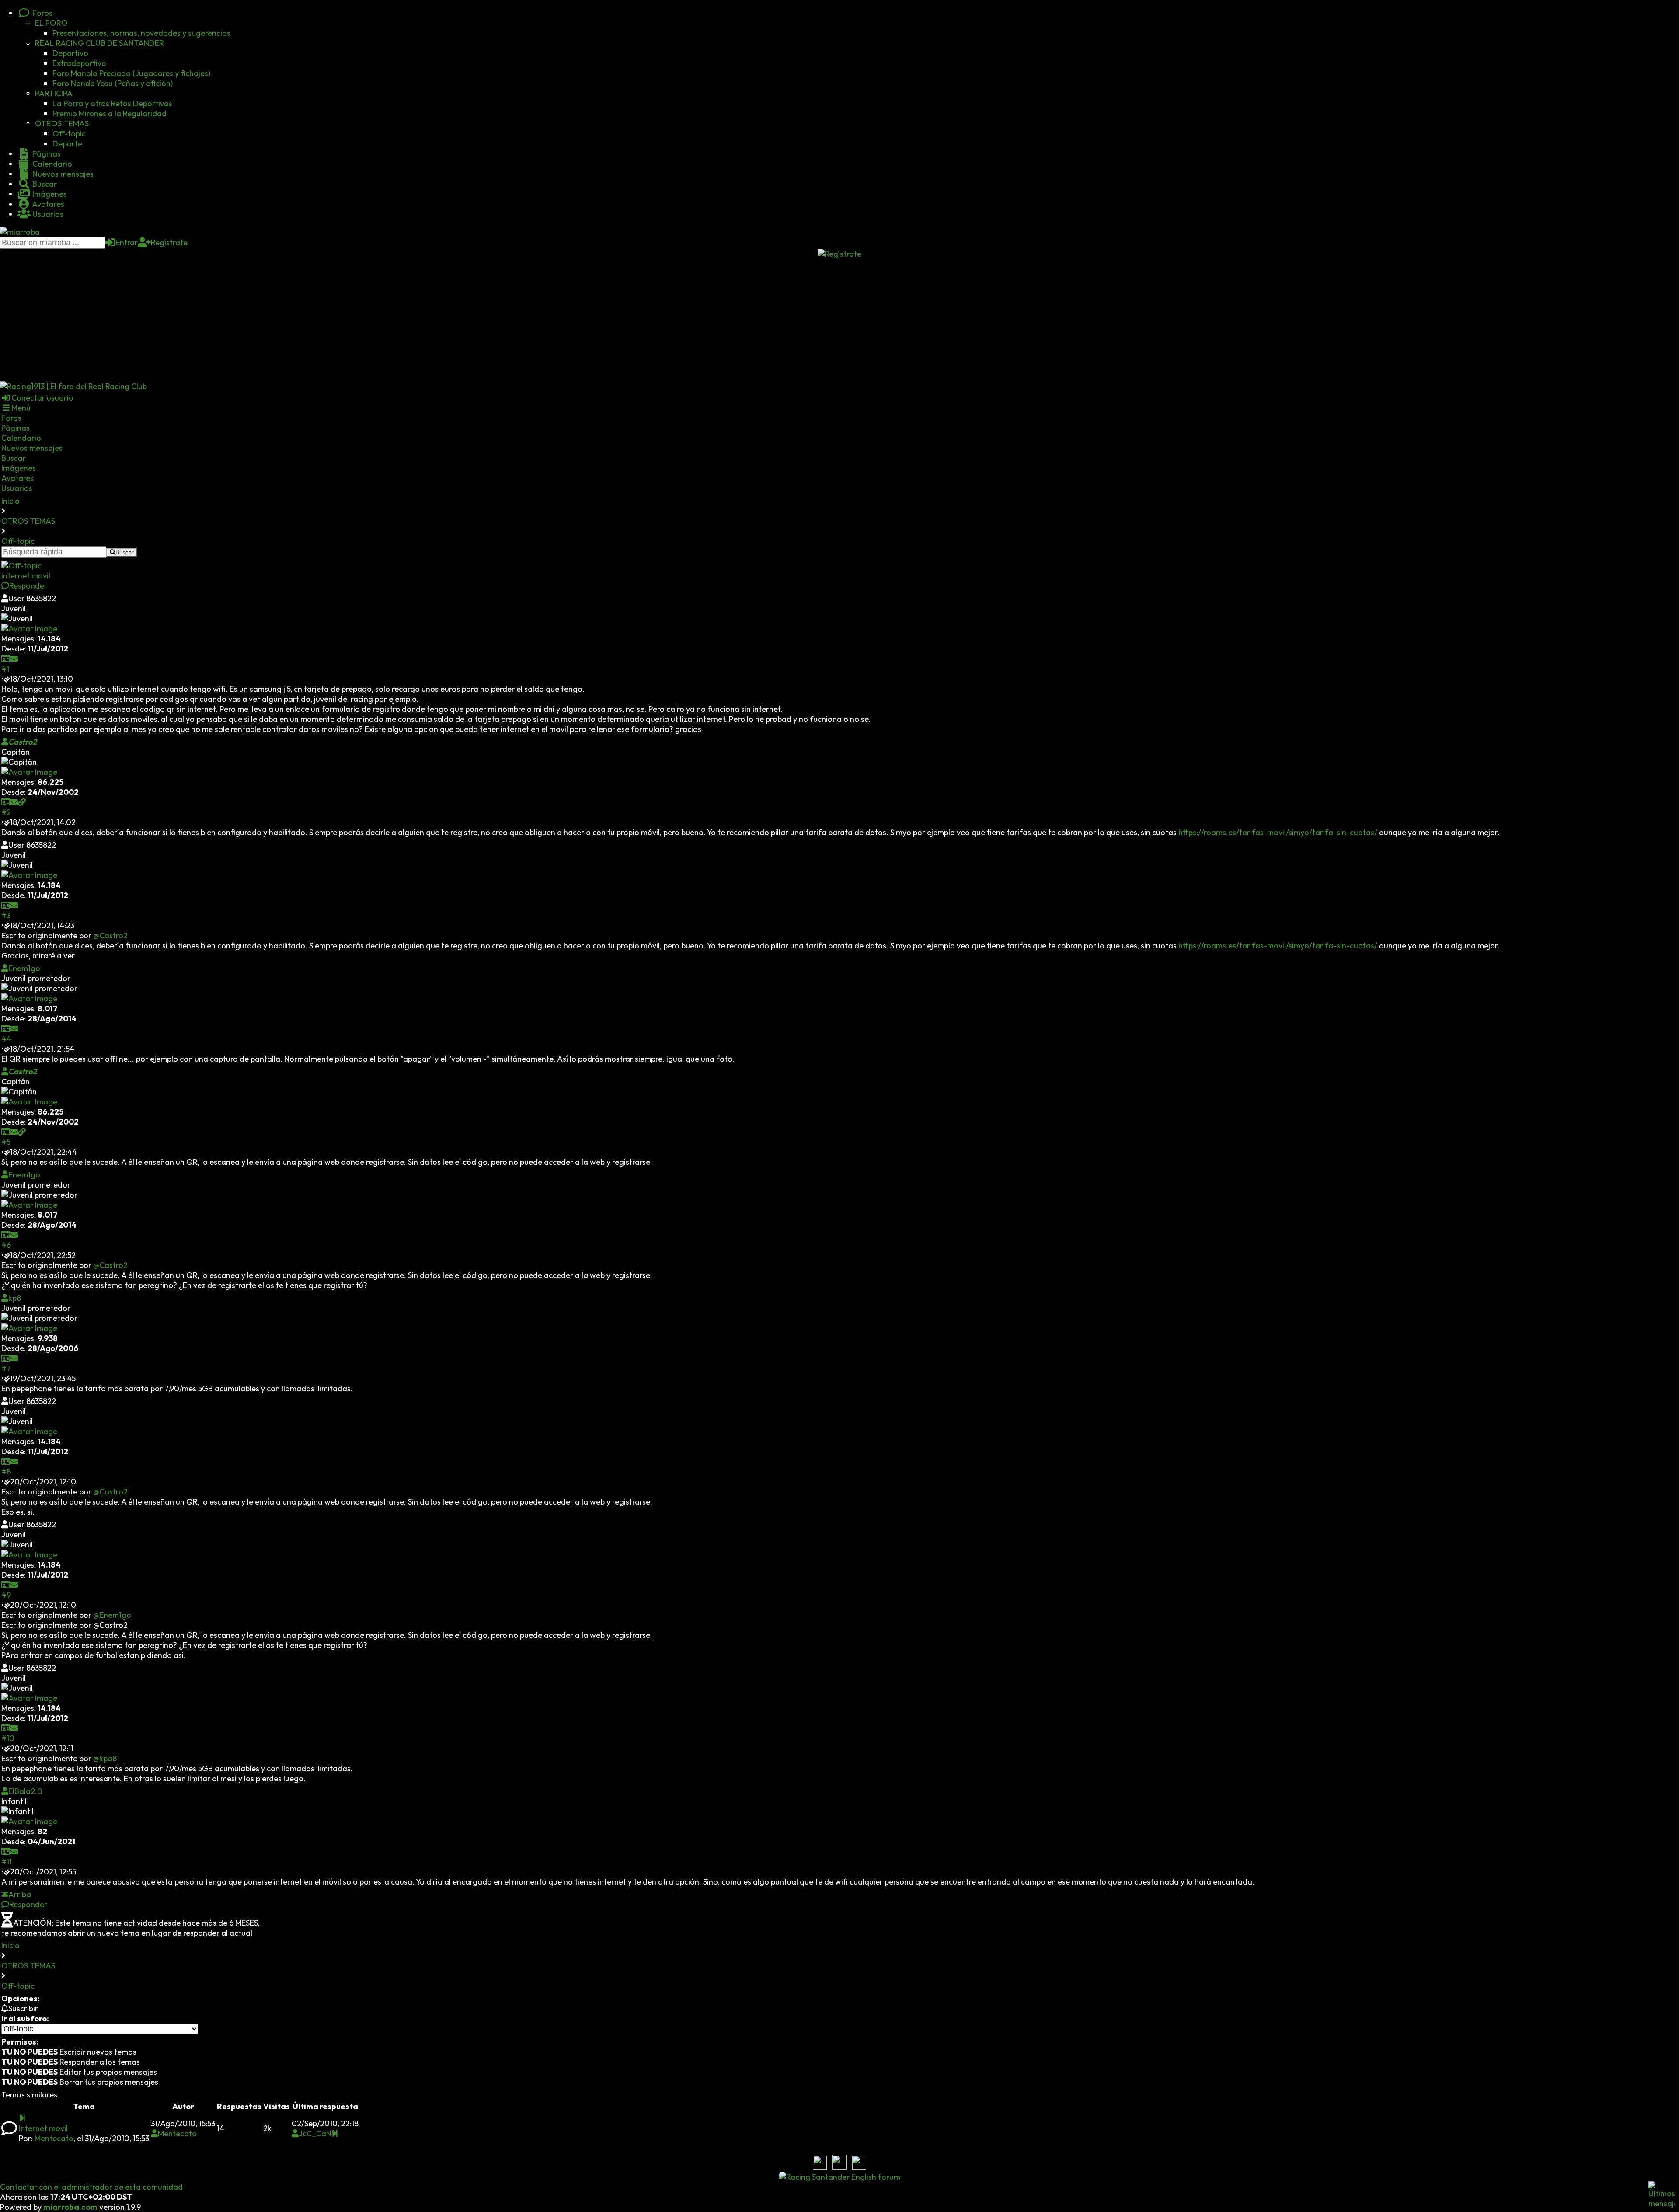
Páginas (46, 154)
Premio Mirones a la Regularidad (110, 113)
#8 (6, 1472)
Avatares (47, 204)
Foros (42, 13)
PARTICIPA (54, 93)
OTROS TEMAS (62, 124)
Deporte (67, 144)
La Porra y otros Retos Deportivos (112, 103)
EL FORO (51, 23)
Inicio (10, 501)
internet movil (26, 576)
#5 (6, 1142)
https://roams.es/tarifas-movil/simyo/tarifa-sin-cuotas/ (1278, 832)
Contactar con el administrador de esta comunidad (91, 2187)
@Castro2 (110, 935)
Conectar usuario (42, 398)
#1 (5, 669)
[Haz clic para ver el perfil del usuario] (6, 659)
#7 (6, 1368)
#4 (6, 1039)
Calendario (51, 164)
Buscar (44, 184)
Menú (21, 408)
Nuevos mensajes (62, 174)
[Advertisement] (839, 320)
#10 (8, 1738)
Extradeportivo (79, 63)
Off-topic (69, 134)
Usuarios (47, 214)
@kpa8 (105, 1758)
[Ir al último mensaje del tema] (22, 2118)
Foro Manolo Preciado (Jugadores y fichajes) (131, 73)
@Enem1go (112, 1615)
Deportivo (70, 53)
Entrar (127, 242)
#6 (6, 1245)
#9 (6, 1595)
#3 (6, 915)
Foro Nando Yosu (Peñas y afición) (113, 83)
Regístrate (169, 242)
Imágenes (49, 194)
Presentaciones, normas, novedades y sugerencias (141, 33)
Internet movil (43, 2128)
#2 (6, 812)
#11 (7, 1862)
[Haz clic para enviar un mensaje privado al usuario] (14, 659)
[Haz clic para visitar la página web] (22, 802)
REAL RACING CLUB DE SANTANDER (99, 43)
